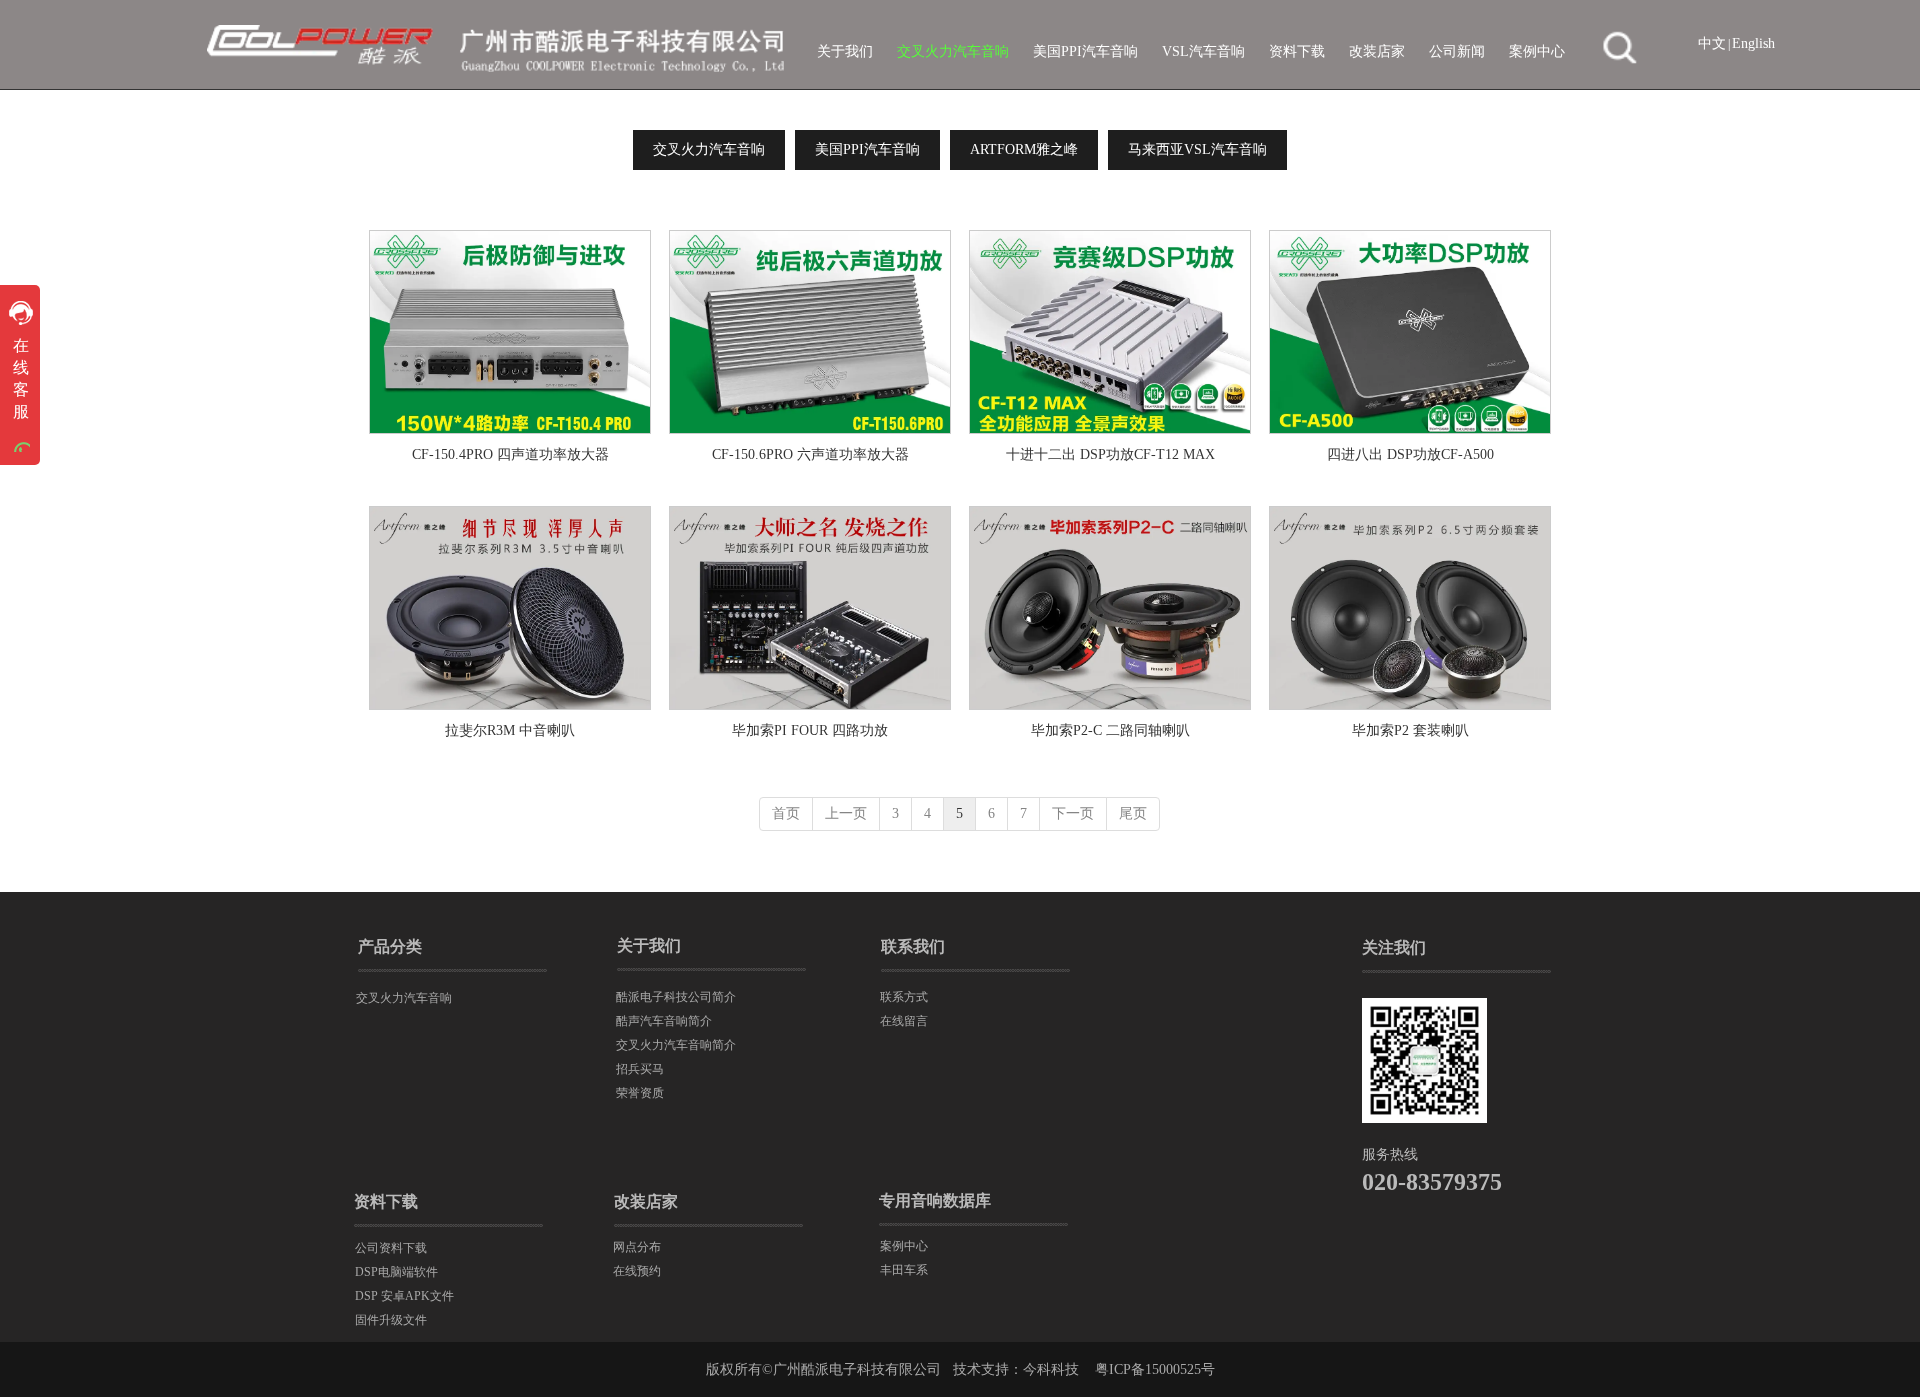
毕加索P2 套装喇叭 (1410, 730)
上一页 (846, 813)
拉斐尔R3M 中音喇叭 (510, 730)
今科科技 (1051, 1369)
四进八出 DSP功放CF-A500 (1410, 454)
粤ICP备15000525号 (1155, 1369)
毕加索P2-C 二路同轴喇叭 (1110, 730)
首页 (786, 813)
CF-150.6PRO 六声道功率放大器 (810, 454)
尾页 (1133, 813)
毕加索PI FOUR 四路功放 (810, 730)
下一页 (1073, 813)
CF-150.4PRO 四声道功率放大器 (510, 454)
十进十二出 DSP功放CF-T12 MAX (1110, 454)
